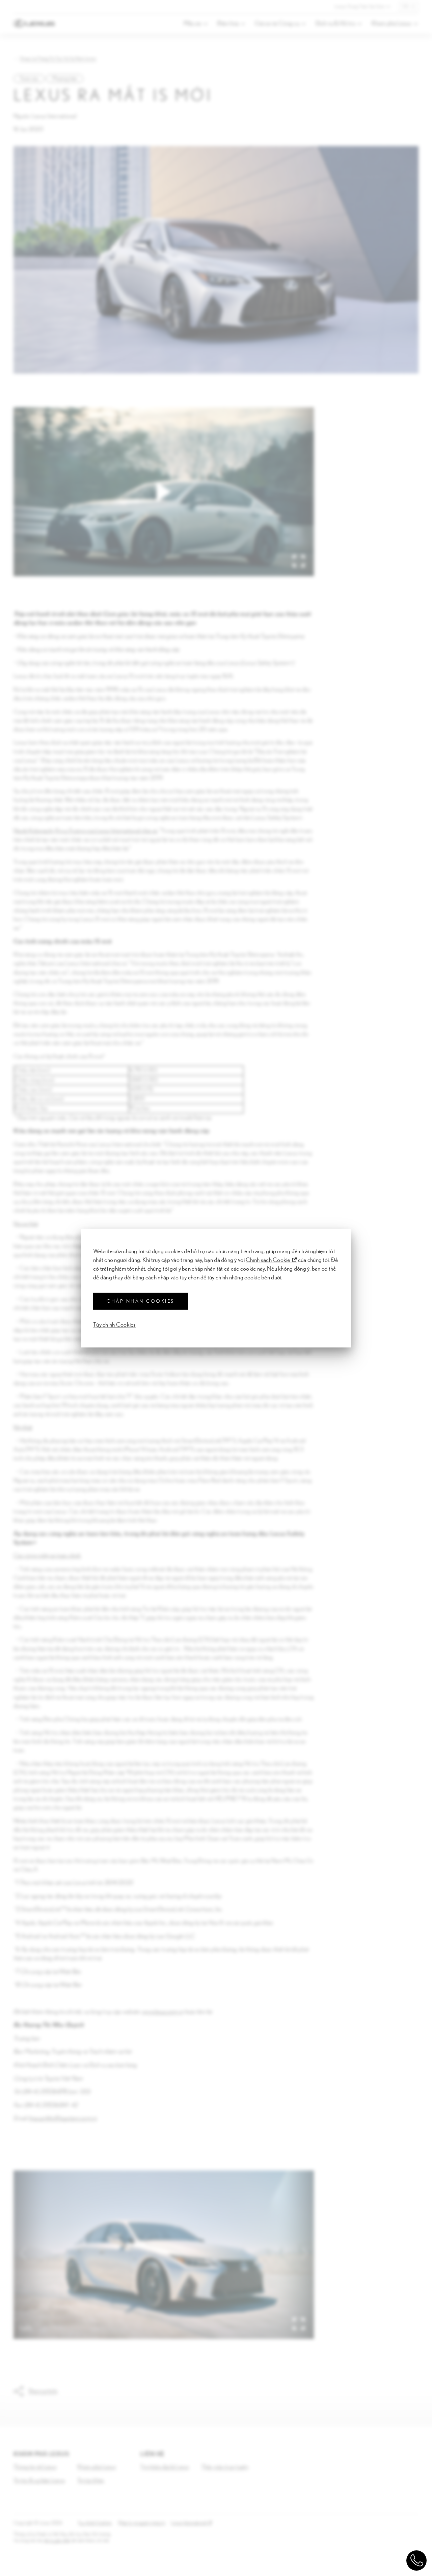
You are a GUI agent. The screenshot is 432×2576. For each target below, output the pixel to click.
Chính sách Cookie (268, 1260)
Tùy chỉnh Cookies (115, 1325)
